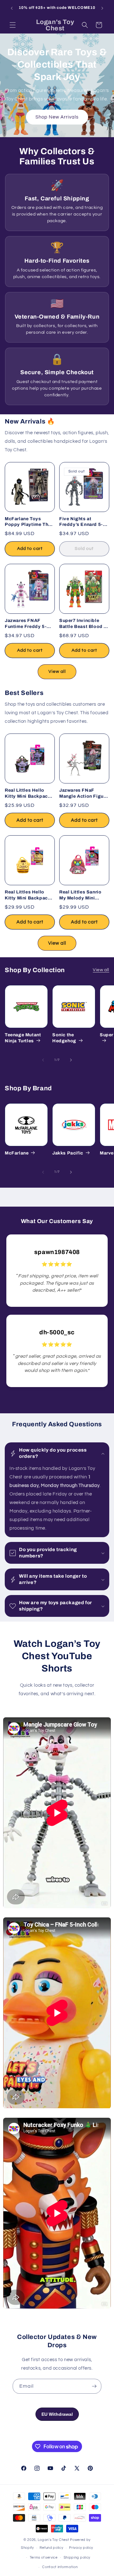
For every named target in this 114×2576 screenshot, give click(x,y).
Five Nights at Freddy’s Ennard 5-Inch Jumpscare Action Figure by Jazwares (81, 522)
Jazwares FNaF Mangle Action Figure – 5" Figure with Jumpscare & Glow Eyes (84, 794)
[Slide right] (71, 1060)
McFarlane (17, 1153)
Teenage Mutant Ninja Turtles (23, 1038)
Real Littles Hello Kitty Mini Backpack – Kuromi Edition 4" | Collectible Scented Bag (29, 794)
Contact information (60, 2567)
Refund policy (51, 2548)
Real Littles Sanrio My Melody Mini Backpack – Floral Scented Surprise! (80, 895)
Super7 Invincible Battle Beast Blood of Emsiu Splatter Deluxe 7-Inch (84, 624)
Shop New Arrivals (57, 117)
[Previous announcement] (12, 8)
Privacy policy (81, 2548)
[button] (13, 25)
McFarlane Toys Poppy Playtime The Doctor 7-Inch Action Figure (28, 522)
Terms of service (44, 2558)
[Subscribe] (94, 2386)
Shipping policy (77, 2558)
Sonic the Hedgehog (64, 1038)
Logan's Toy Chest (54, 2540)
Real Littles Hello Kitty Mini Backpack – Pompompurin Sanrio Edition (29, 895)
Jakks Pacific (68, 1153)
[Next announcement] (102, 8)
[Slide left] (43, 1060)
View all (57, 672)
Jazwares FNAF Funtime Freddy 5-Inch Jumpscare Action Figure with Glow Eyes (26, 624)
